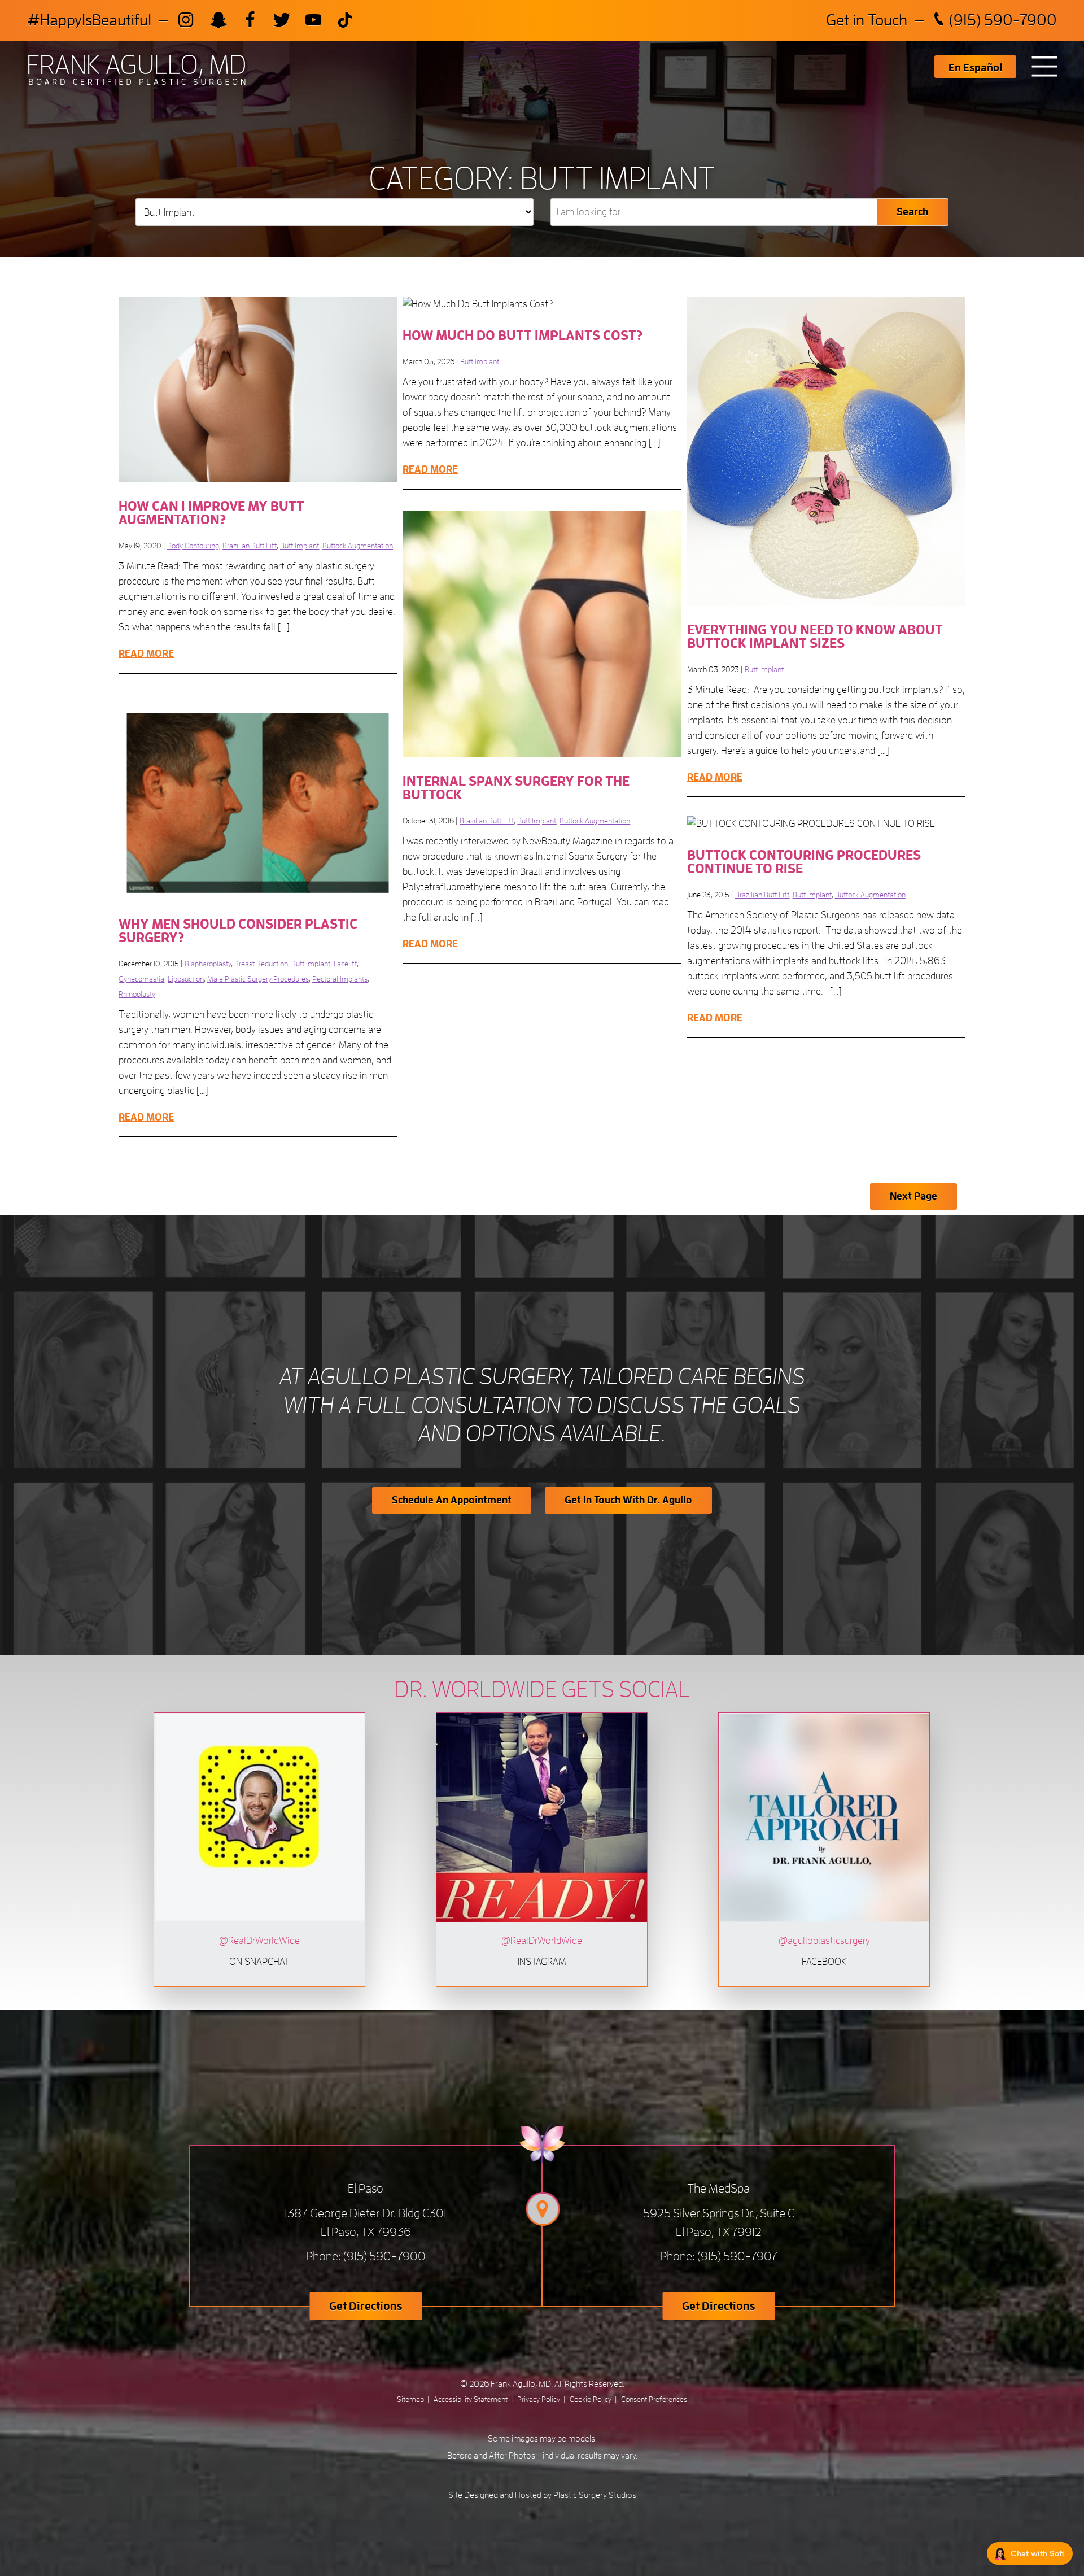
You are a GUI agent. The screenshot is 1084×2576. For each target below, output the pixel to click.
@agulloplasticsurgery (824, 1941)
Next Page (913, 1196)
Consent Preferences (654, 2399)
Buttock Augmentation (358, 546)
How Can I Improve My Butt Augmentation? (211, 513)
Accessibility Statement (471, 2399)
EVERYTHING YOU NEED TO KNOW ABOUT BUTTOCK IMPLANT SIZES (815, 637)
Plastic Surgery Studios (595, 2495)
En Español (975, 68)
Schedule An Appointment (452, 1500)
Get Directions (366, 2306)
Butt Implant (480, 361)
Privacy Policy (539, 2399)
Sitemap (410, 2399)
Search (912, 212)
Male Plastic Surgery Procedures (258, 979)
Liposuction (186, 979)
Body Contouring (193, 546)
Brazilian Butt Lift (250, 546)
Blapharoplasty (208, 964)
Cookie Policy (591, 2399)
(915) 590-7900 (1001, 20)
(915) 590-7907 (737, 2256)
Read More (430, 469)
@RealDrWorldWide (259, 1941)
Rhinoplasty (137, 994)
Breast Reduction (261, 964)
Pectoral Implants (340, 979)
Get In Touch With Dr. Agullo (628, 1500)
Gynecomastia (141, 979)
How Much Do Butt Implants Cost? (523, 335)
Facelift (345, 964)
